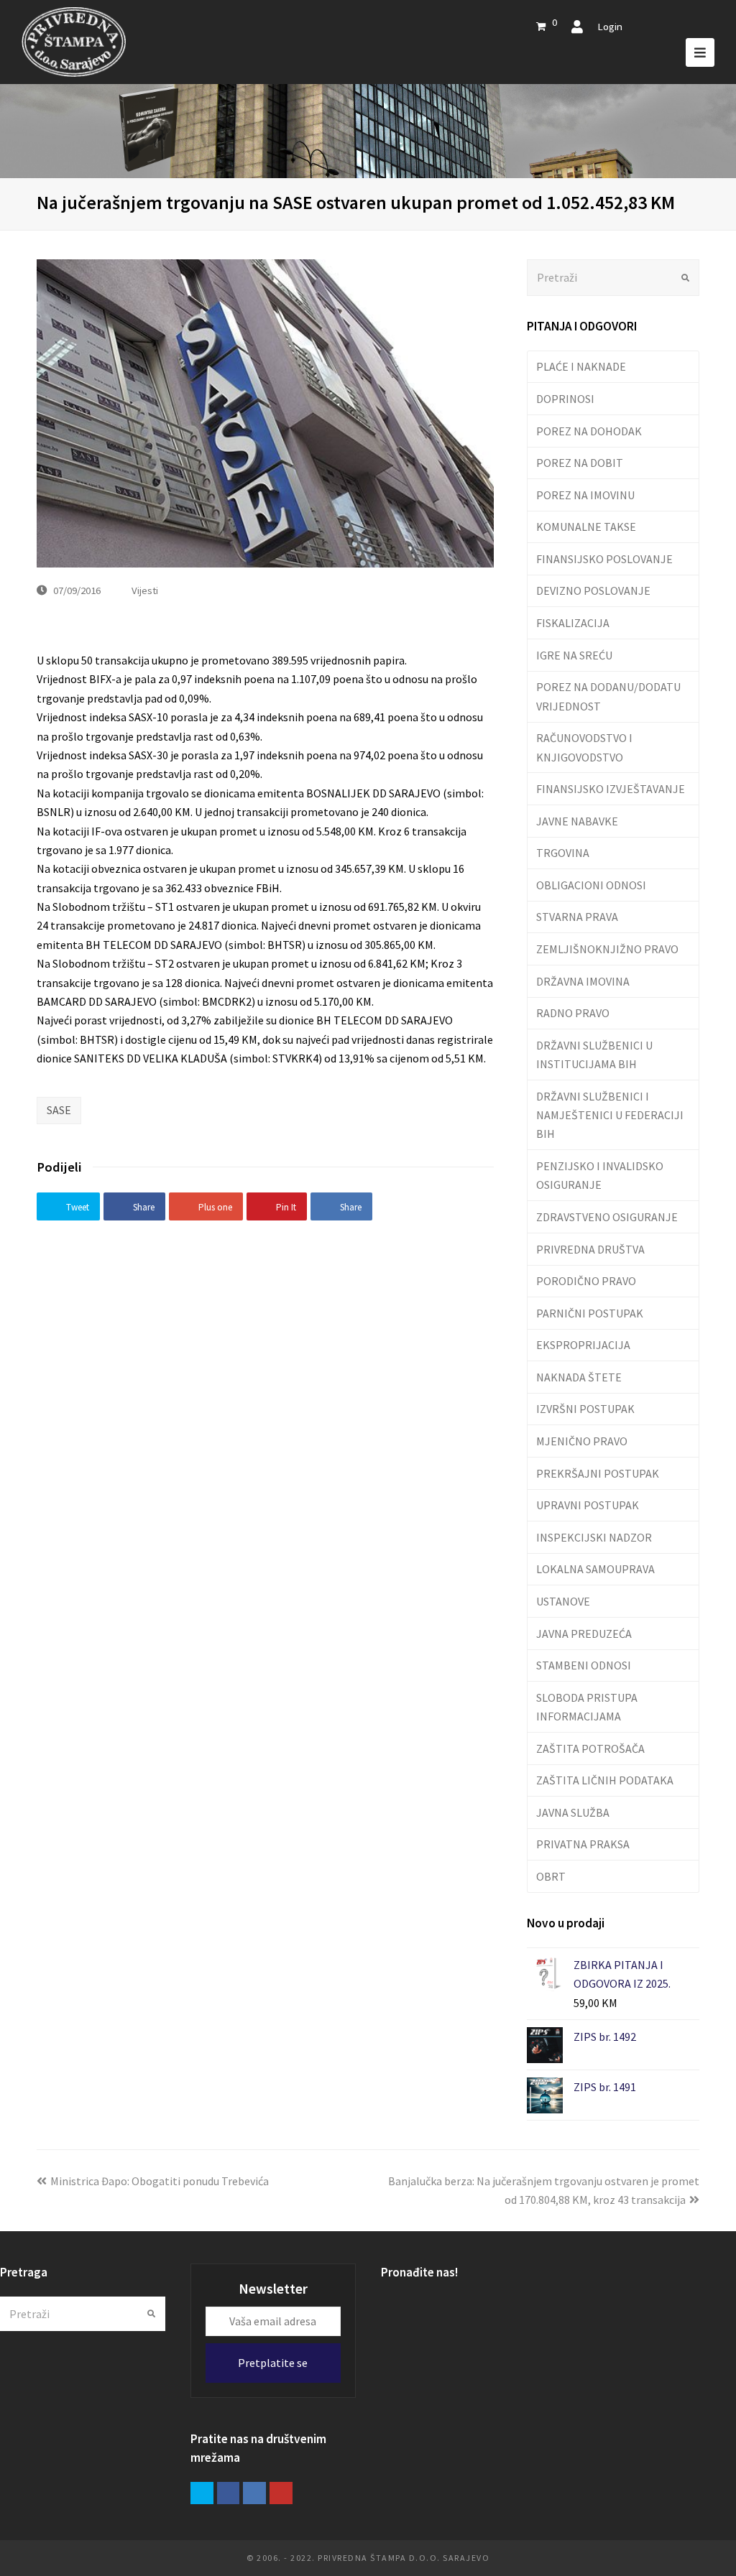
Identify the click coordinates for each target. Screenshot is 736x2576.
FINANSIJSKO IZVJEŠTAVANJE (611, 789)
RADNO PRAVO (573, 1013)
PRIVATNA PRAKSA (583, 1844)
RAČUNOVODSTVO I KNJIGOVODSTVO (584, 747)
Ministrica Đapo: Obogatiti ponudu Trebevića (160, 2181)
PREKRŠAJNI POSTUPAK (598, 1473)
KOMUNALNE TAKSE (586, 527)
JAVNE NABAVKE (577, 821)
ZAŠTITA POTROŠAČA (590, 1748)
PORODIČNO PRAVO (586, 1281)
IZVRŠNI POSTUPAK (585, 1409)
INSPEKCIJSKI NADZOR (594, 1537)
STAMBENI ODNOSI (584, 1665)
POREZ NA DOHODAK (589, 431)
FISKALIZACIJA (573, 623)
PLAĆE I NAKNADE (581, 366)
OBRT (551, 1876)
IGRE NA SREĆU (574, 655)
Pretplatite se (273, 2363)
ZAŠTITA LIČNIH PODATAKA (605, 1780)
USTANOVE (563, 1601)
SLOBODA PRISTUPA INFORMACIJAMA (587, 1707)
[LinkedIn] (254, 2493)
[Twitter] (202, 2493)
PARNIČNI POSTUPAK (590, 1313)
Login (610, 26)
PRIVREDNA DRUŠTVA (590, 1249)
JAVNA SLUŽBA (573, 1812)
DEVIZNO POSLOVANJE (593, 590)
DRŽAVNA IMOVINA (583, 981)
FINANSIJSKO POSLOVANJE (604, 559)
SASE (59, 1110)
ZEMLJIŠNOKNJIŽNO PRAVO (607, 949)
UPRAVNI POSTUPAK (588, 1505)
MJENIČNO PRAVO (582, 1441)
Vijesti (145, 590)
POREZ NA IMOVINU (585, 495)
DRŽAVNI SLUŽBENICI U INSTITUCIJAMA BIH (594, 1055)
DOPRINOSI (565, 399)
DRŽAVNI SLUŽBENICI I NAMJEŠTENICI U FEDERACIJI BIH (610, 1115)
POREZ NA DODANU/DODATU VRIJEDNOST (608, 696)
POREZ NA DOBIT (580, 463)
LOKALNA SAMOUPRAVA (595, 1569)
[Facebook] (229, 2493)
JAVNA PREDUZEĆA (584, 1634)
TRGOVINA (563, 853)
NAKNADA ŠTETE (579, 1377)
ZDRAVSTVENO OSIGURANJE (607, 1217)
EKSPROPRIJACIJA (583, 1345)
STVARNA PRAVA (577, 917)
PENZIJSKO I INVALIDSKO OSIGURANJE (600, 1175)
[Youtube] (281, 2493)
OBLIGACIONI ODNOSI (591, 885)
